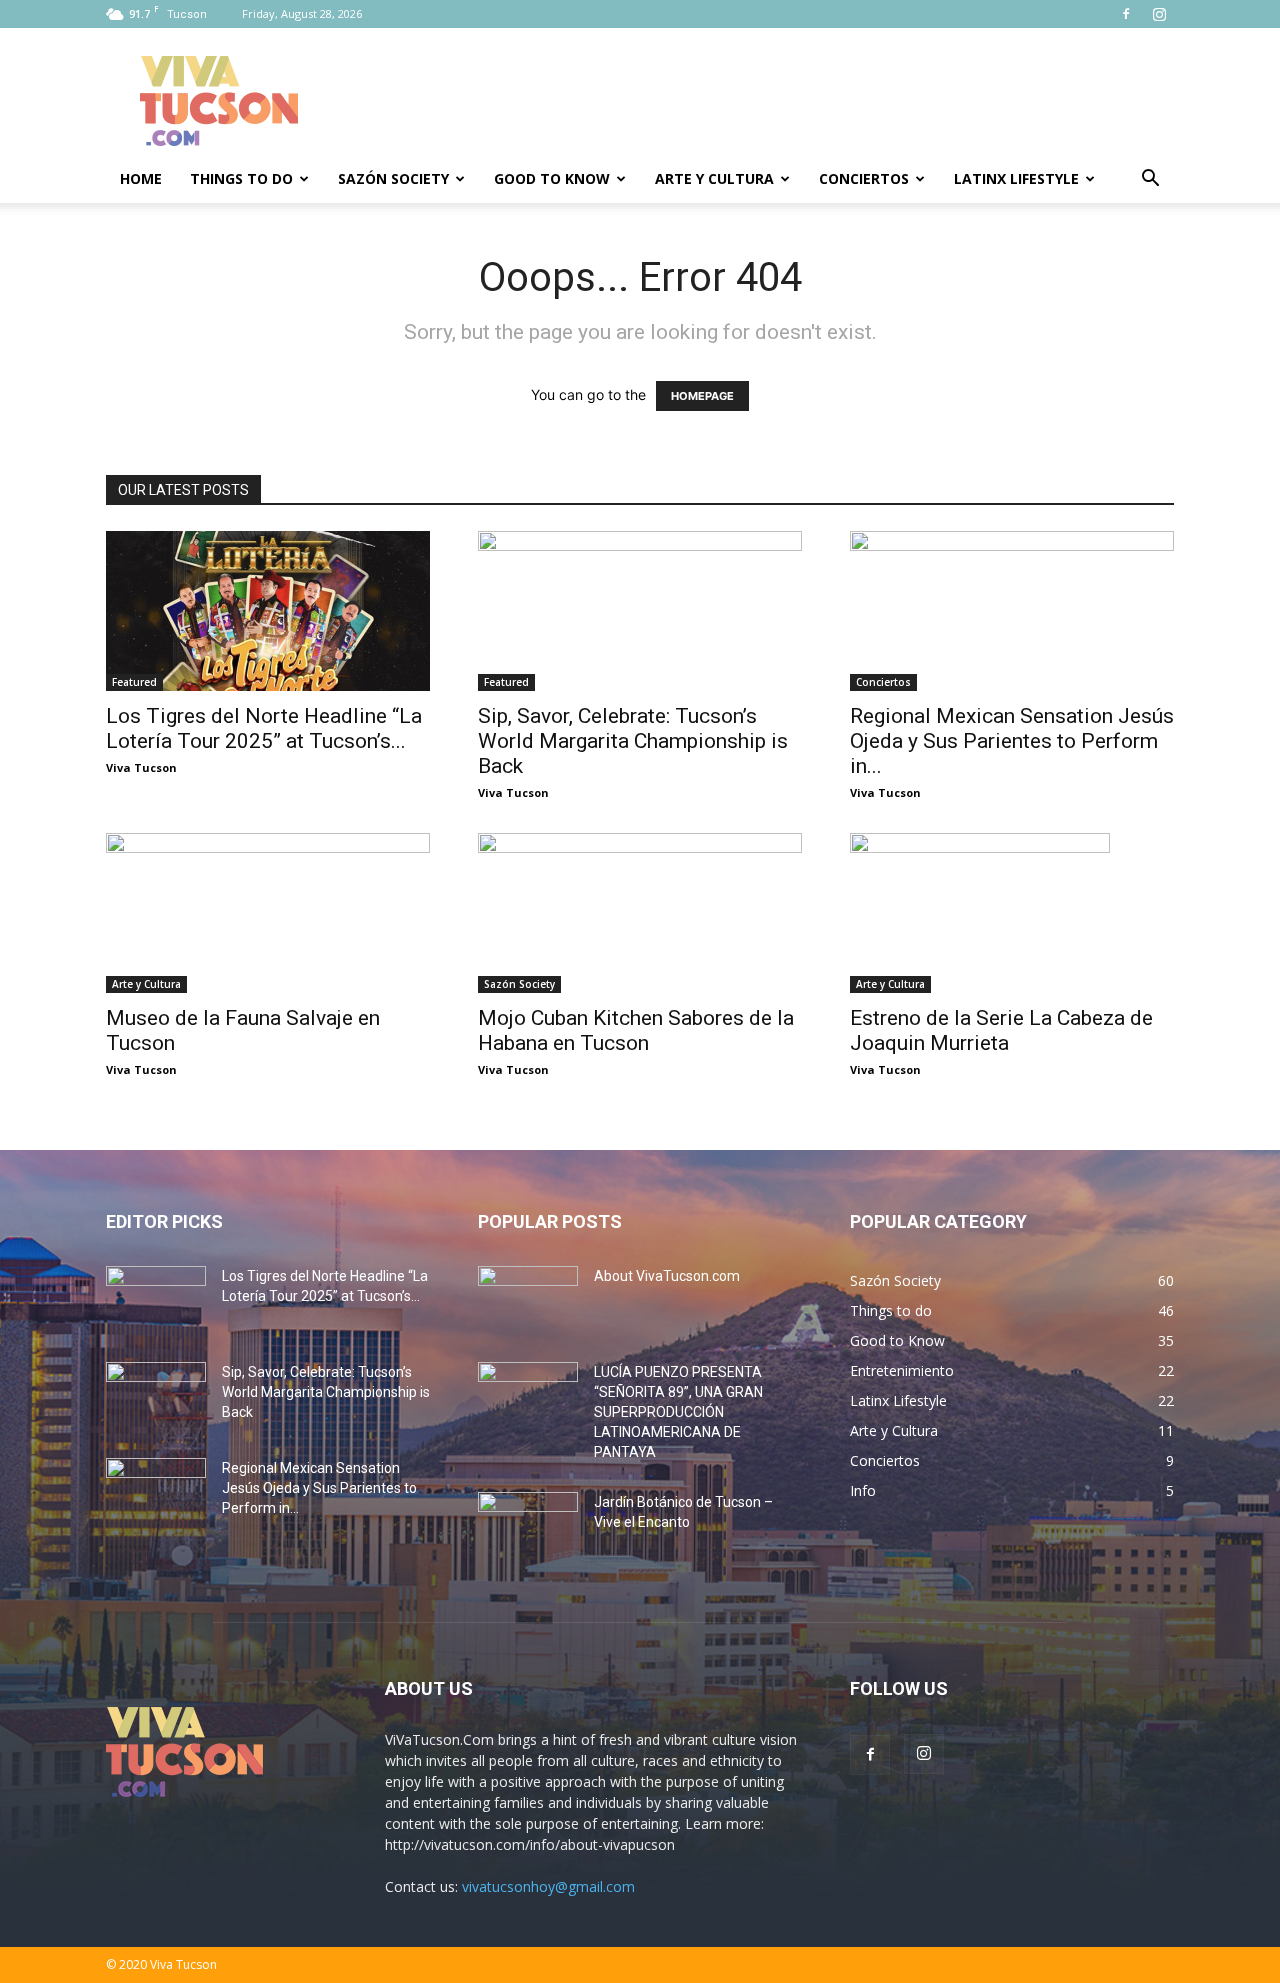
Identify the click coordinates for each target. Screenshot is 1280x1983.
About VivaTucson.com (667, 1276)
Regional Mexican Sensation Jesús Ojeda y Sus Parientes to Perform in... (1012, 741)
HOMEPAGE (702, 396)
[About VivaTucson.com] (528, 1301)
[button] (1150, 180)
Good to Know (552, 178)
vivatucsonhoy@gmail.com (548, 1886)
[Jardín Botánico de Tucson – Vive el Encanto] (528, 1527)
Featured (134, 682)
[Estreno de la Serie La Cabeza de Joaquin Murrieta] (1012, 913)
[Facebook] (1126, 14)
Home (141, 178)
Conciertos (864, 178)
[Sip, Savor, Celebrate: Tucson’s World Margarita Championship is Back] (640, 611)
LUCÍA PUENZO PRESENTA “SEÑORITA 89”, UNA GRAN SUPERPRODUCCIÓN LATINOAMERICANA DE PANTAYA (678, 1412)
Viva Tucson (141, 767)
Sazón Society (393, 178)
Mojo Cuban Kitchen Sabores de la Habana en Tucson (636, 1030)
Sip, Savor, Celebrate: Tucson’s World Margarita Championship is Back (633, 741)
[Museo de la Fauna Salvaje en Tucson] (268, 913)
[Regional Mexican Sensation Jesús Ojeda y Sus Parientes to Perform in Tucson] (1012, 611)
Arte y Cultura (714, 178)
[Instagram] (1159, 14)
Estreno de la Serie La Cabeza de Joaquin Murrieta (1001, 1030)
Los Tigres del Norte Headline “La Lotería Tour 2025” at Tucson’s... (264, 728)
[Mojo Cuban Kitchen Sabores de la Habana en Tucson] (640, 913)
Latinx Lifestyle (1016, 178)
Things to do (241, 178)
